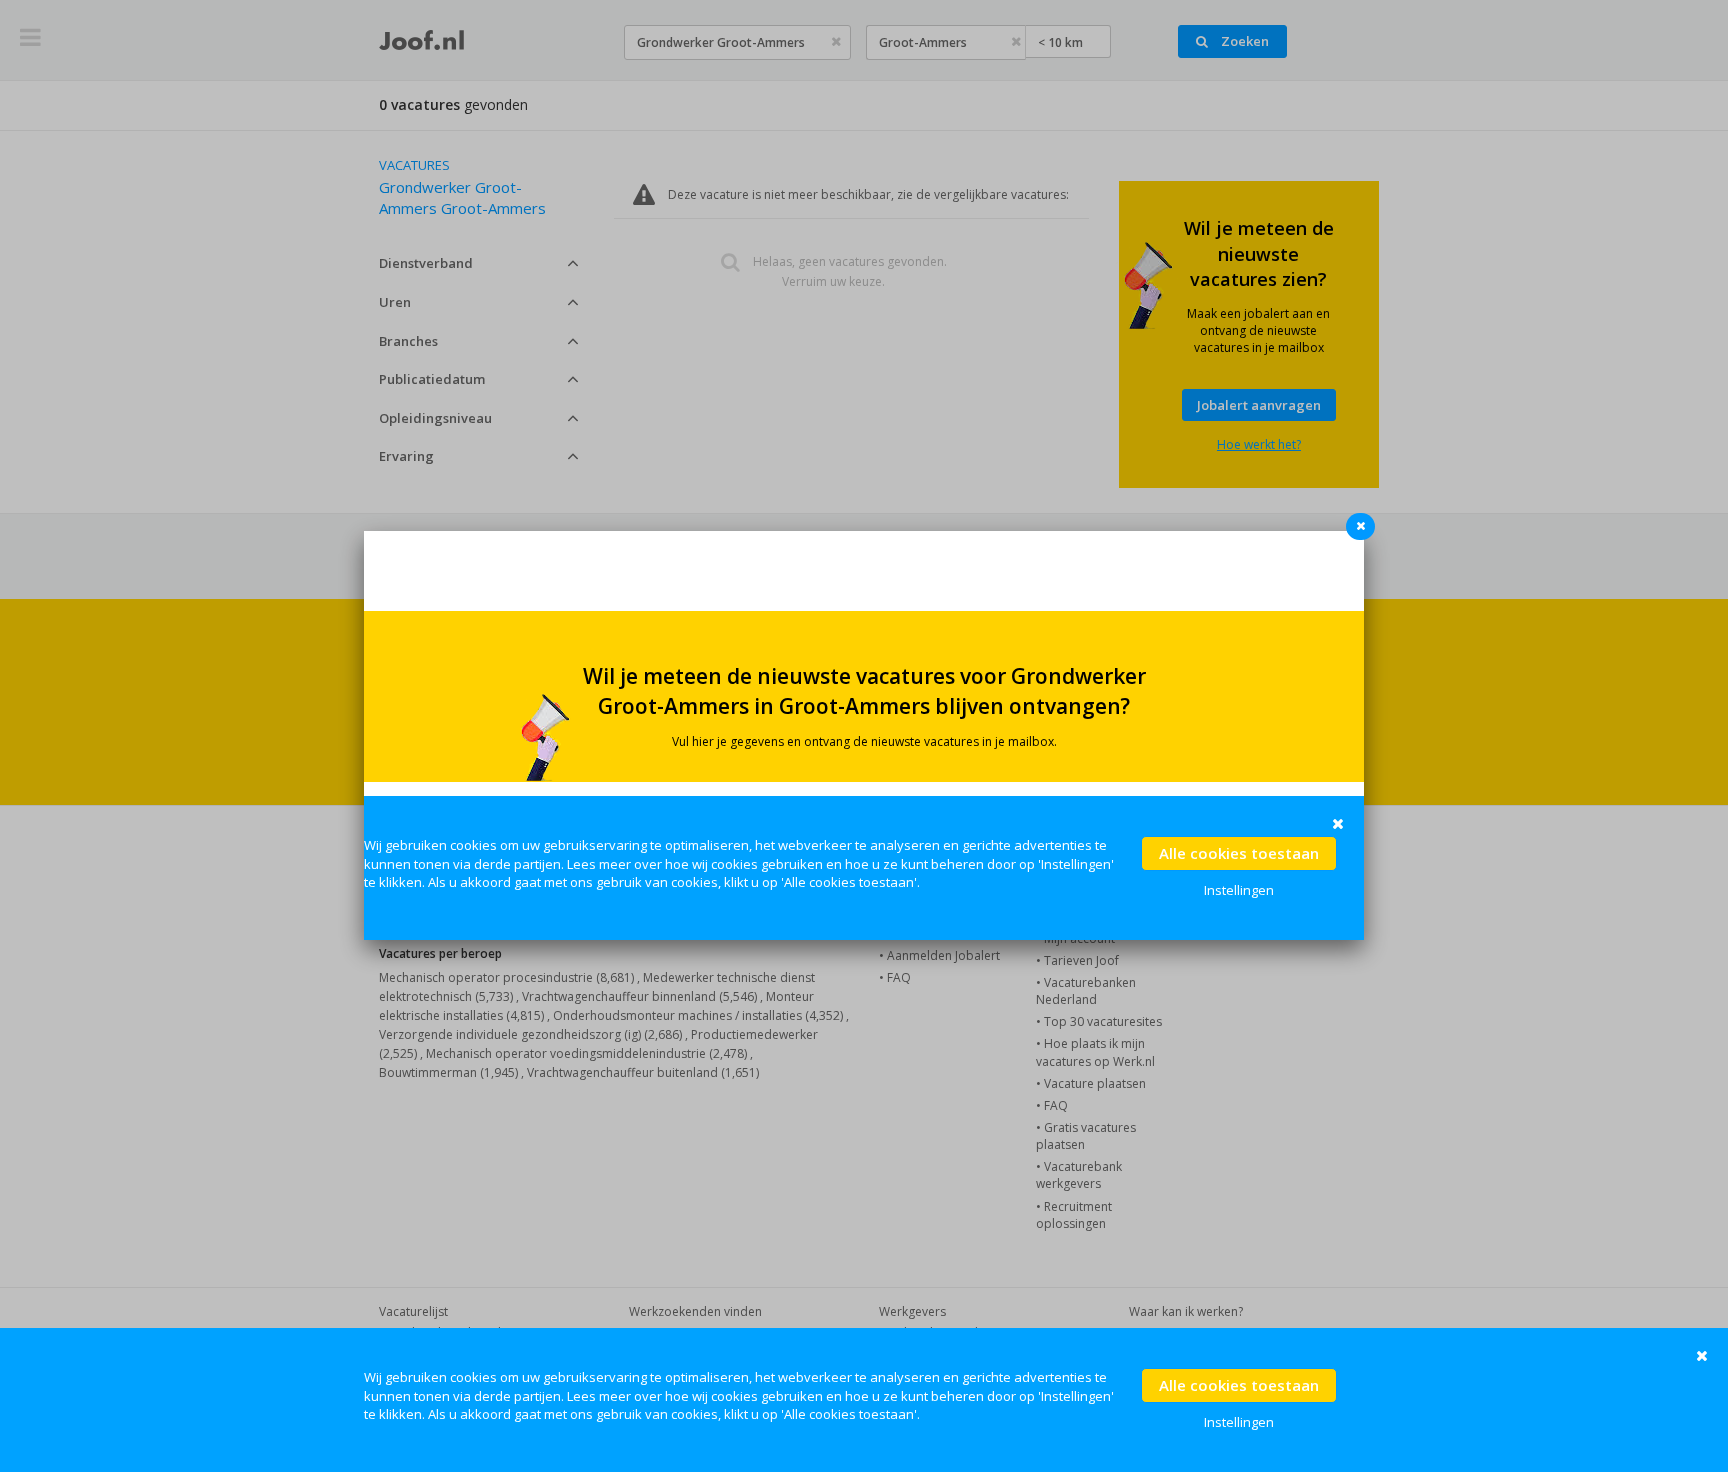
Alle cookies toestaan (1239, 1385)
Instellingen (1239, 1422)
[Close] (1364, 531)
